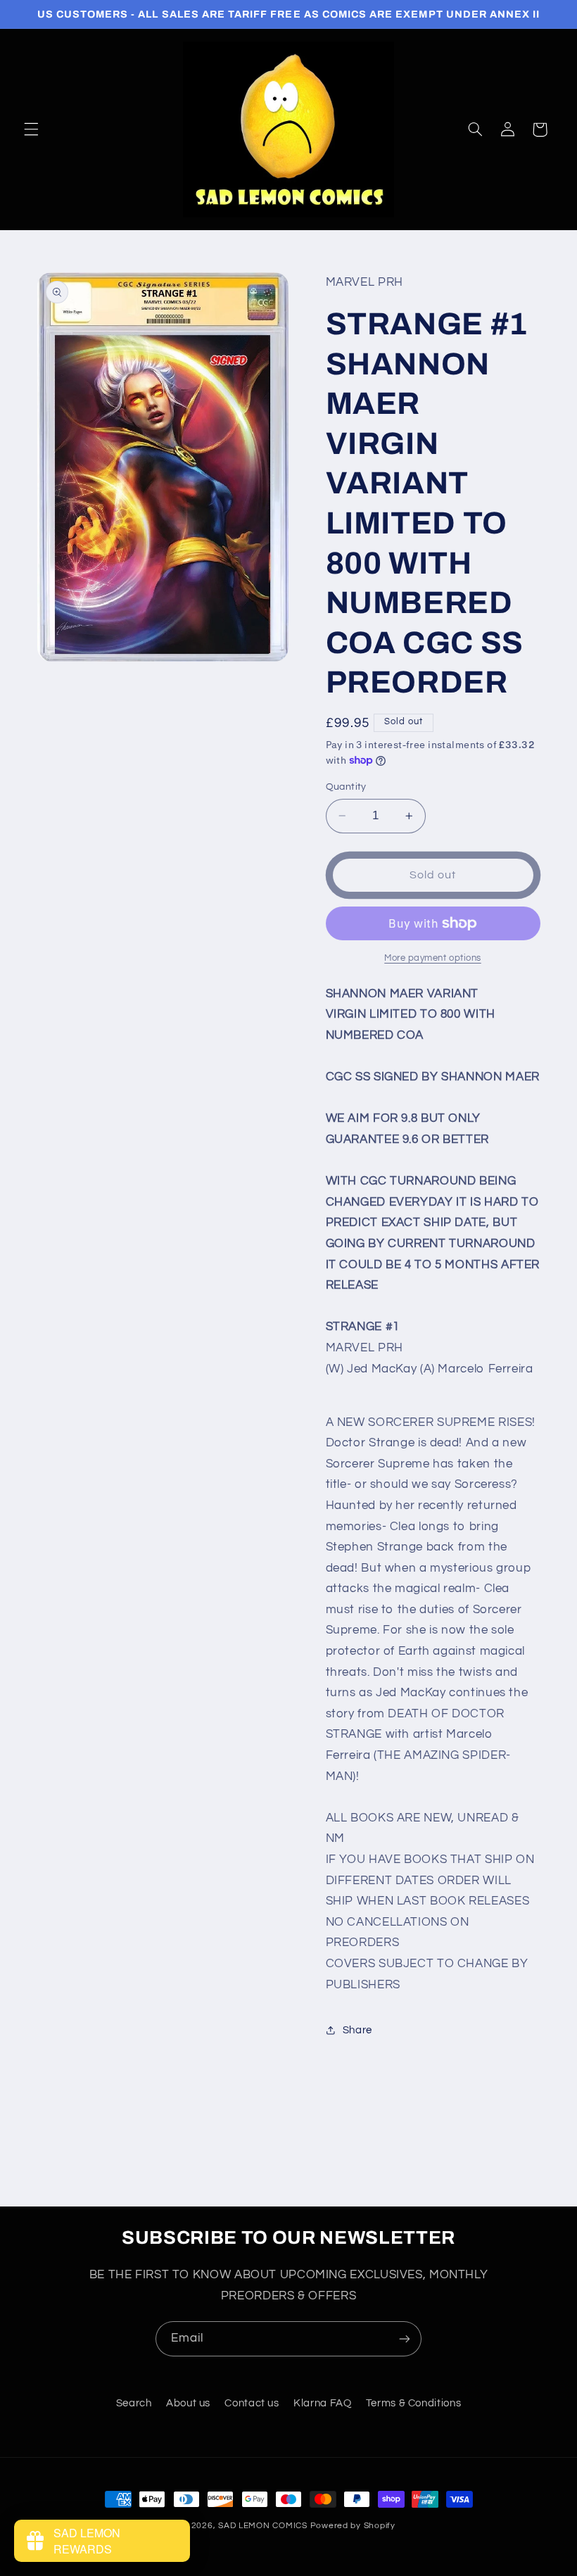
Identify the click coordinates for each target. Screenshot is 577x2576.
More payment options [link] (433, 958)
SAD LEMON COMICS (263, 2526)
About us (188, 2403)
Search (134, 2403)
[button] (31, 130)
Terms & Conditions (413, 2403)
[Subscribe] (405, 2338)
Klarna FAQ (322, 2403)
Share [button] (357, 2030)
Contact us (252, 2403)
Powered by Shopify (353, 2526)
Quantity (346, 787)
